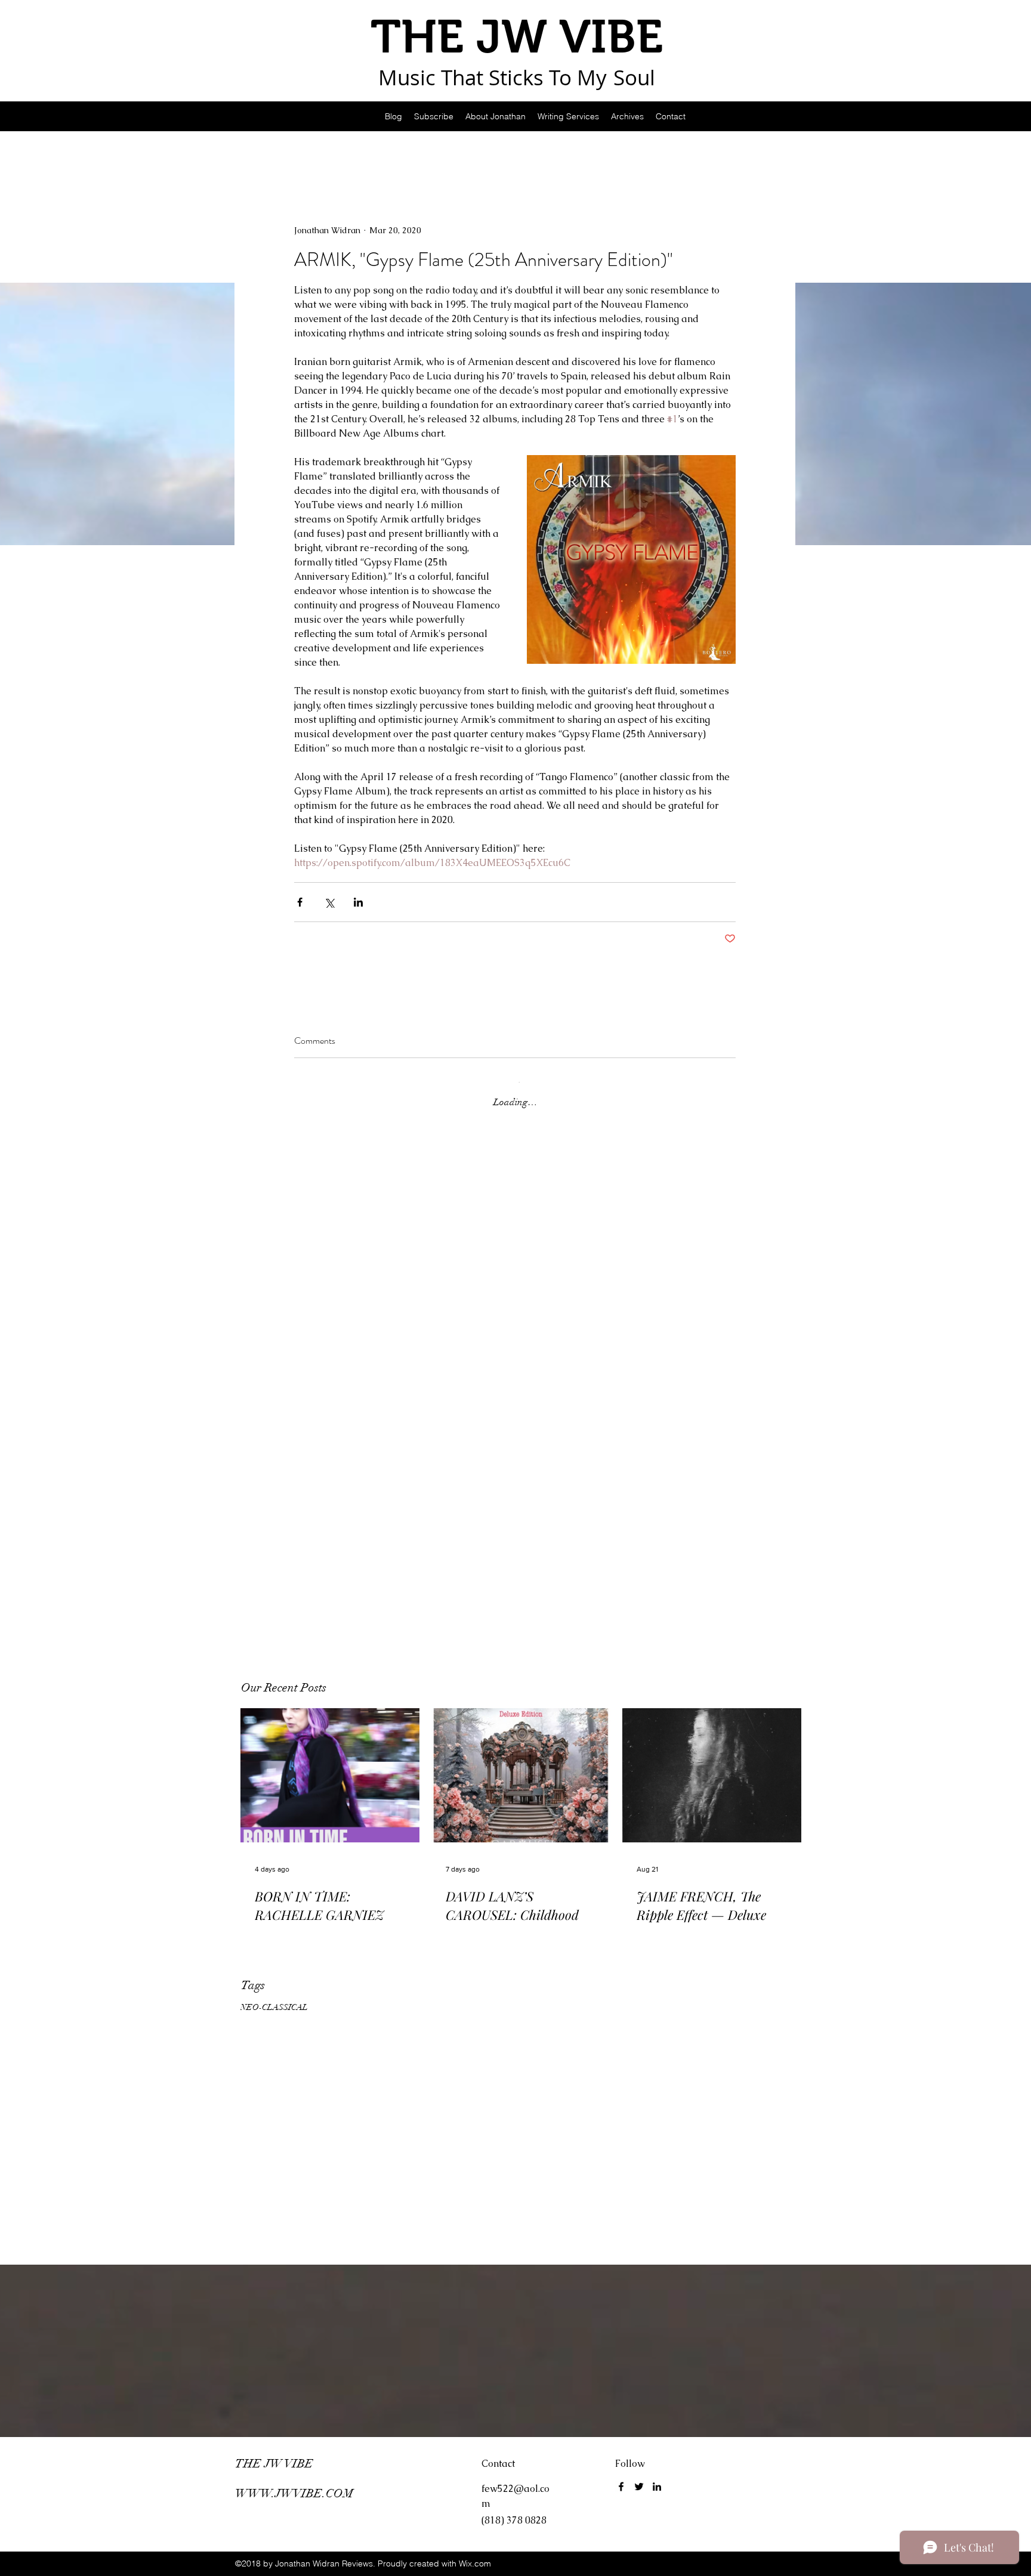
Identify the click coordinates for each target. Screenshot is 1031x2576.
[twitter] (639, 2487)
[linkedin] (657, 2487)
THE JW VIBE (274, 2464)
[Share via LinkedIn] (358, 902)
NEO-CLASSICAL (274, 2007)
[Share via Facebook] (300, 902)
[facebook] (621, 2487)
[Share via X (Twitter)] (329, 902)
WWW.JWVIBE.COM (294, 2493)
